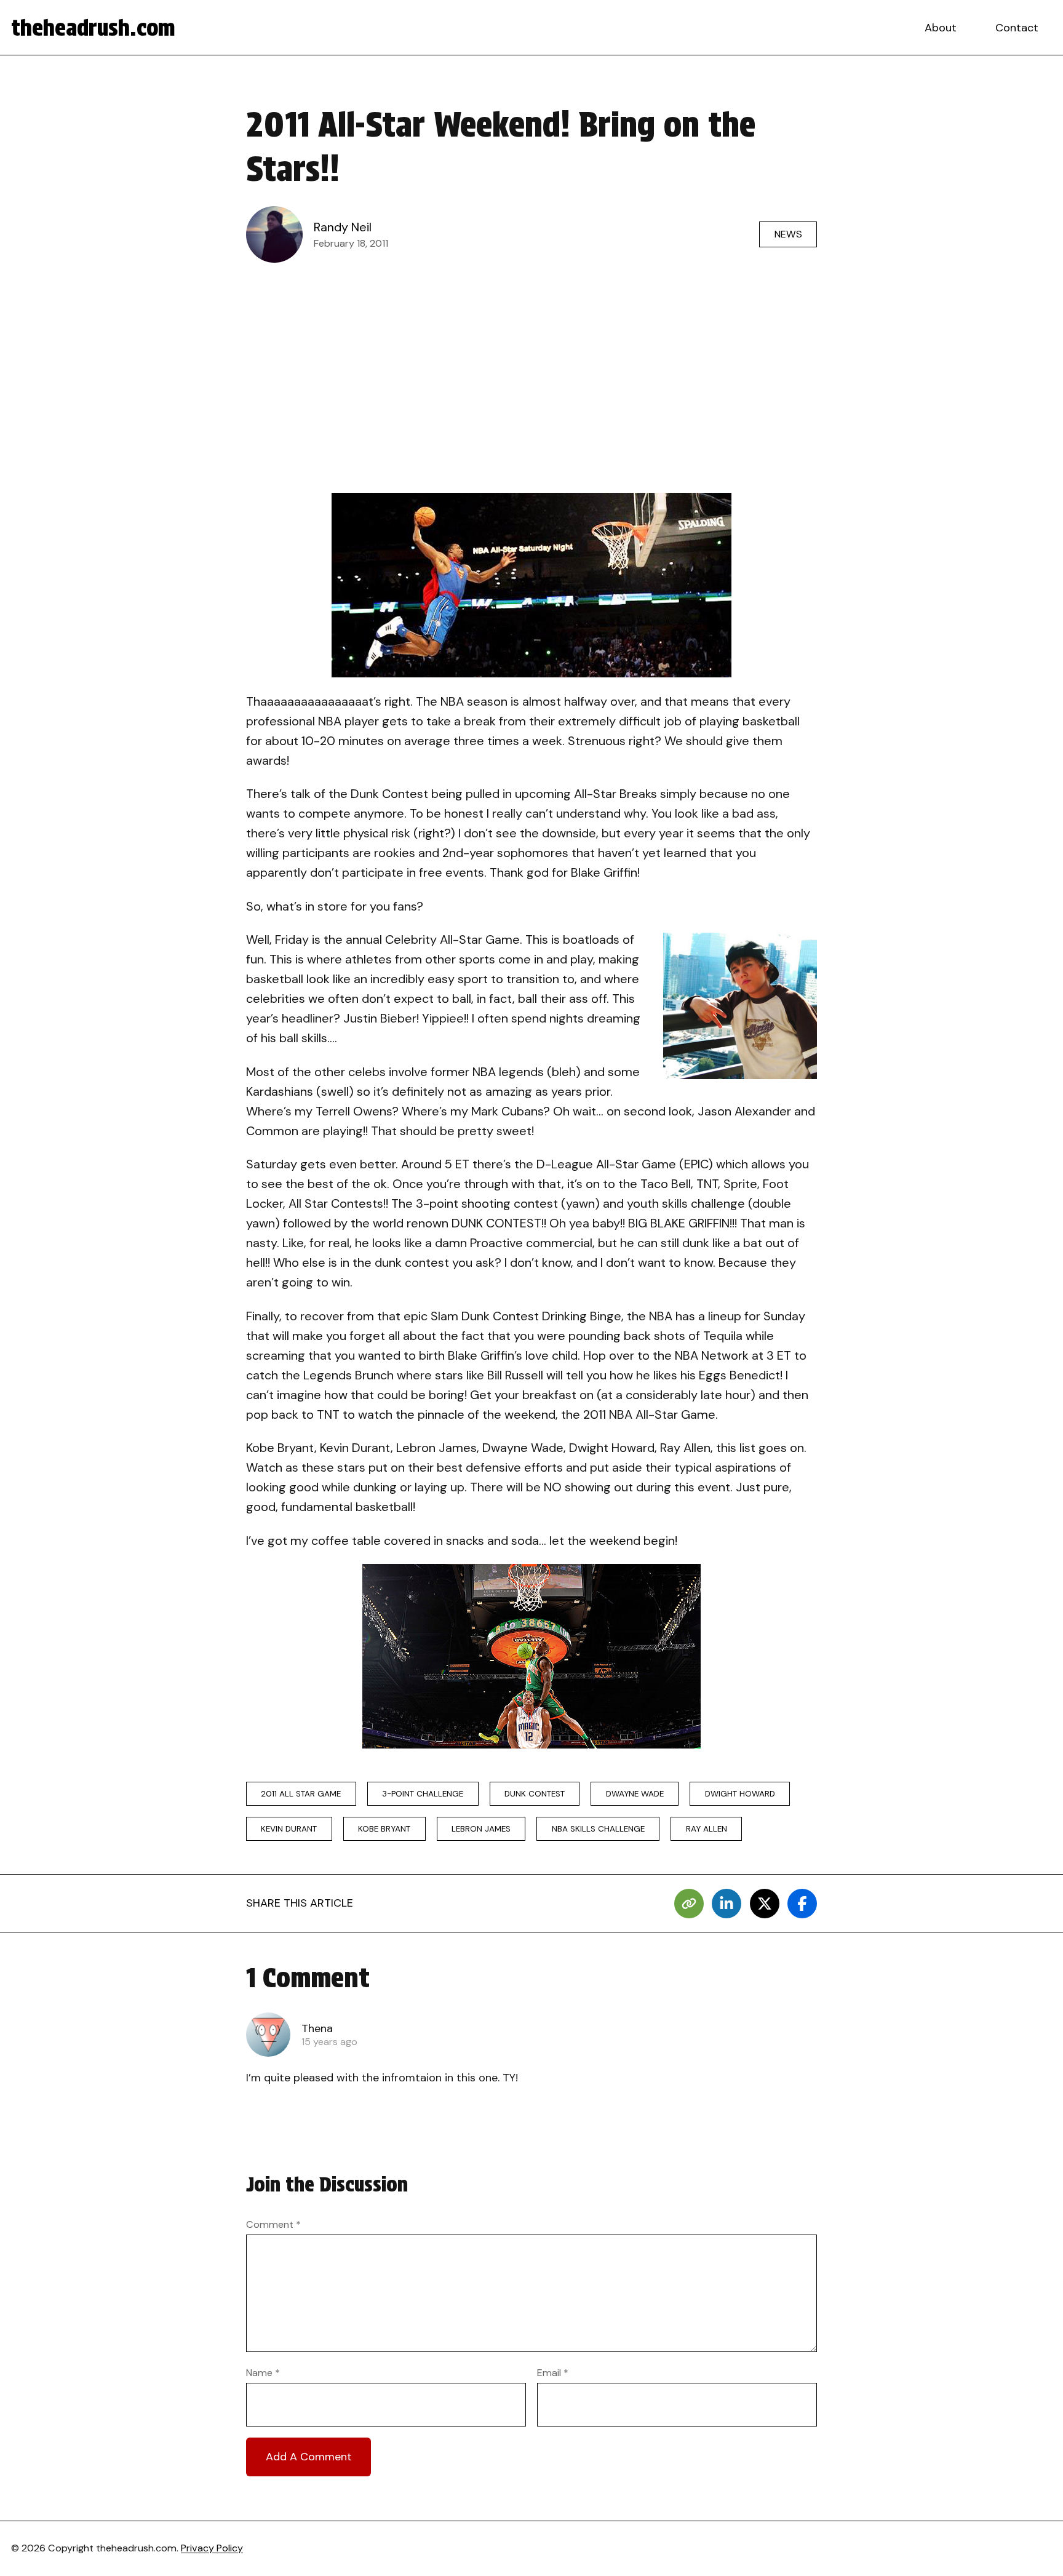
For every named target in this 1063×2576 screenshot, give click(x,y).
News (788, 234)
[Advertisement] (531, 362)
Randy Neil (343, 227)
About (941, 28)
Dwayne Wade (635, 1794)
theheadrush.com (93, 28)
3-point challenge (423, 1794)
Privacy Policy (212, 2548)
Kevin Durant (289, 1829)
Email (553, 2373)
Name (263, 2373)
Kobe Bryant (384, 1829)
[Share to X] (765, 1904)
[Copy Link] (689, 1904)
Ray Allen (707, 1829)
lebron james (481, 1829)
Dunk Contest (535, 1794)
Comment (273, 2224)
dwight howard (740, 1794)
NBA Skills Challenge (598, 1829)
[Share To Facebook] (802, 1904)
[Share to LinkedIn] (727, 1904)
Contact (1017, 28)
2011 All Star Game (301, 1794)
